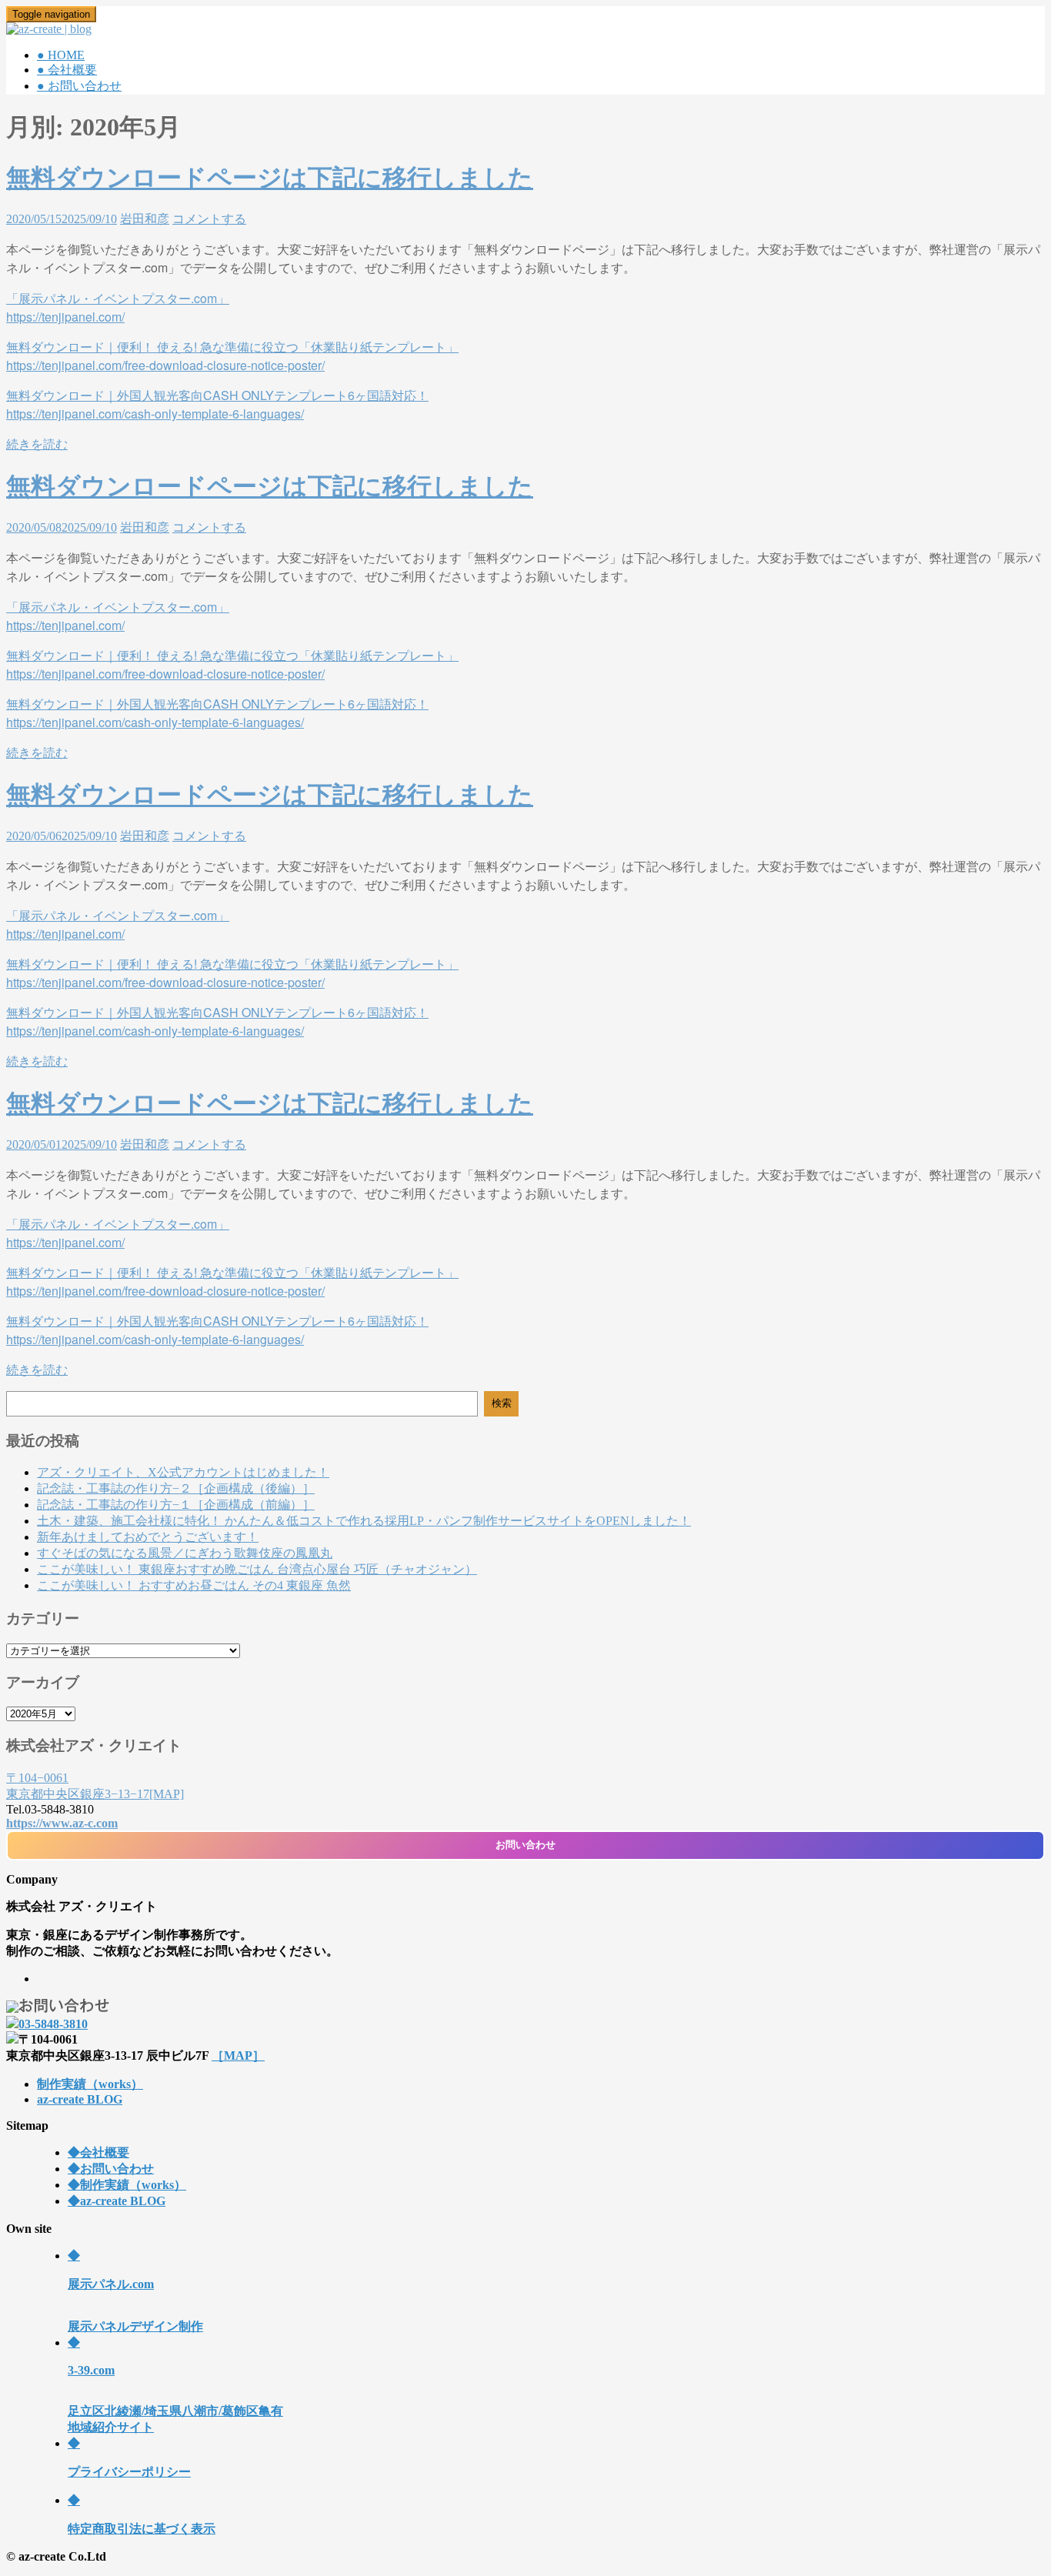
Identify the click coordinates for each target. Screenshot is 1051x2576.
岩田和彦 (145, 219)
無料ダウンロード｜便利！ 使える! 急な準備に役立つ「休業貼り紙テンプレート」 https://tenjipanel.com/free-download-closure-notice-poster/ (232, 356)
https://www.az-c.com (62, 1823)
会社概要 (98, 2152)
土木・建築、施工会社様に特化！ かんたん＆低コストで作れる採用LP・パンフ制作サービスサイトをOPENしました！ (364, 1521)
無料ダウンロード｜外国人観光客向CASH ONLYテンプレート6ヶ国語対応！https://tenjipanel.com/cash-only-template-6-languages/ (217, 1021)
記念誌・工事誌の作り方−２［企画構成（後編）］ (176, 1488)
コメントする (209, 219)
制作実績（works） (90, 2084)
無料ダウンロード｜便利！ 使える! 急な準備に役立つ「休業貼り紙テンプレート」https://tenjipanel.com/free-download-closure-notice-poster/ (232, 973)
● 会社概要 (67, 70)
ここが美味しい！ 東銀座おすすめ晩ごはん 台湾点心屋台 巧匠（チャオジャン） (257, 1569)
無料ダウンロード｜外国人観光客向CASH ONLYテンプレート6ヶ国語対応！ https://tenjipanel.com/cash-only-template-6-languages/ (217, 404)
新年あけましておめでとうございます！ (148, 1537)
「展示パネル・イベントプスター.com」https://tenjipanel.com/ (118, 924)
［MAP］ (238, 2055)
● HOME (61, 55)
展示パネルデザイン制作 (135, 2291)
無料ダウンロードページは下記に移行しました (270, 178)
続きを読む (37, 444)
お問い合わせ (525, 1845)
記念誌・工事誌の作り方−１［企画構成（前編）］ (176, 1505)
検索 (502, 1403)
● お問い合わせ (79, 86)
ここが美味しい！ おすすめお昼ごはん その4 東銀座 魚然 (194, 1585)
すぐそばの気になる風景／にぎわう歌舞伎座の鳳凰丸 (185, 1553)
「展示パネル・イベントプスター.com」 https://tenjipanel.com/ (118, 307)
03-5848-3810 (53, 2024)
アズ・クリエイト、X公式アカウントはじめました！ (183, 1472)
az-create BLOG (80, 2099)
